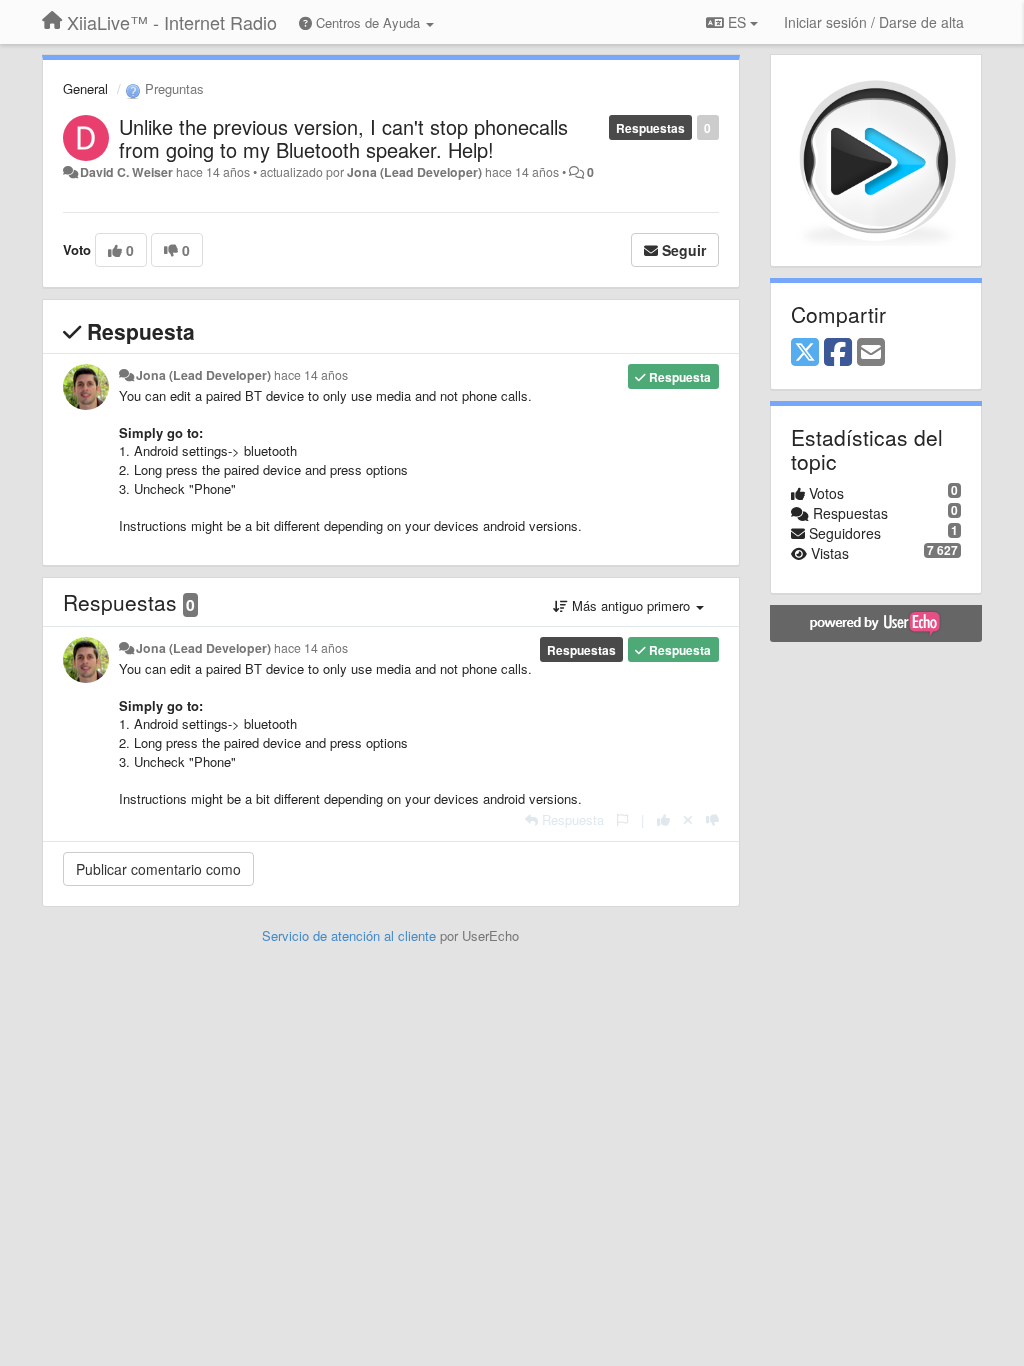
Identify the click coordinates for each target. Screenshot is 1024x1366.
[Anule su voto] (688, 819)
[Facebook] (838, 353)
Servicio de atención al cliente (351, 935)
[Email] (871, 353)
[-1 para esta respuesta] (712, 819)
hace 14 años (311, 375)
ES (737, 22)
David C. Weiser (126, 172)
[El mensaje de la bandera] (622, 819)
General (85, 88)
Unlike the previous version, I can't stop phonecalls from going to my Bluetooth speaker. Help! (343, 138)
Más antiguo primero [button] (631, 605)
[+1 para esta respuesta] (663, 819)
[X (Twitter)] (805, 353)
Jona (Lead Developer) (414, 172)
